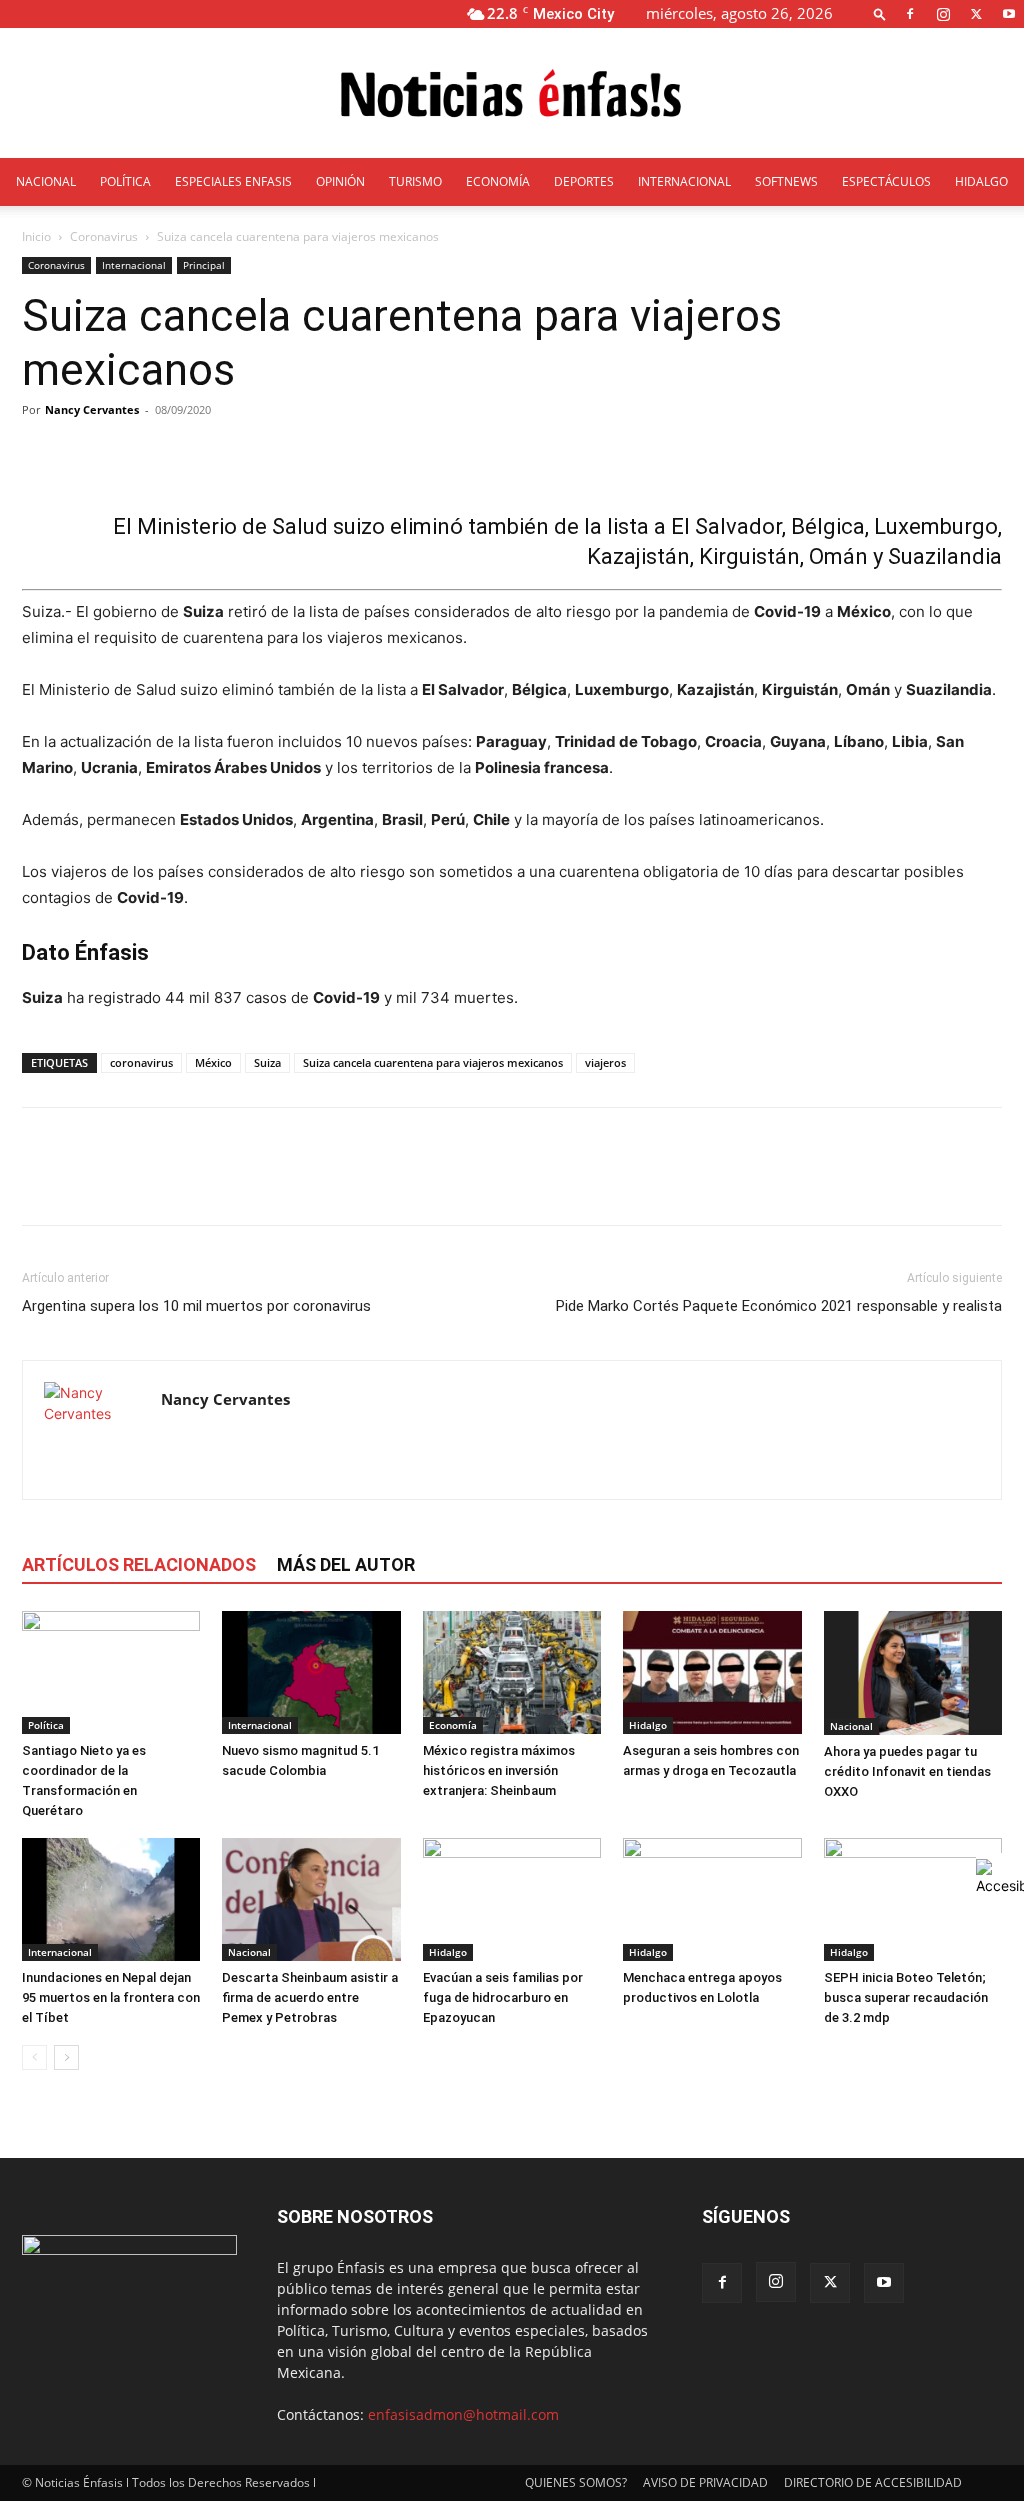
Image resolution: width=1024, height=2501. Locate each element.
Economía (453, 1725)
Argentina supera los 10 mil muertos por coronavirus (196, 1306)
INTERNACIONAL (684, 181)
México (213, 1062)
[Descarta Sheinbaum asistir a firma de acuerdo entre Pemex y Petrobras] (311, 1899)
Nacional (851, 1726)
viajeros (605, 1062)
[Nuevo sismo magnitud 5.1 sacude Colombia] (311, 1672)
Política (46, 1725)
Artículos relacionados (139, 1564)
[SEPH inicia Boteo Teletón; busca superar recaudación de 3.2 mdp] (913, 1899)
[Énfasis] (512, 94)
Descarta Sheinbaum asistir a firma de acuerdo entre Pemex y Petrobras (310, 1997)
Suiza (267, 1062)
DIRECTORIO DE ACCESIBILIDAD (873, 2482)
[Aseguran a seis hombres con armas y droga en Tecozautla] (712, 1672)
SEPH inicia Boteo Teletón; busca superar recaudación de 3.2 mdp (906, 1997)
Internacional (134, 265)
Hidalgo (648, 1725)
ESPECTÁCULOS (886, 181)
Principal (204, 265)
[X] (976, 13)
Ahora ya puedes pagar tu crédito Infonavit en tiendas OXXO (907, 1771)
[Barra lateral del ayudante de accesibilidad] (1000, 1877)
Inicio (36, 236)
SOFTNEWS (786, 181)
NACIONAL (46, 181)
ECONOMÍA (498, 181)
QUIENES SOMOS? (576, 2482)
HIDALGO (981, 181)
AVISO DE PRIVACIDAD (705, 2482)
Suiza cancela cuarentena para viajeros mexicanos (433, 1062)
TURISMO (415, 181)
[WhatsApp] (180, 1184)
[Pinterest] (134, 1184)
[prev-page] (34, 2057)
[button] (880, 13)
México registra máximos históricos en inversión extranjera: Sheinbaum (499, 1770)
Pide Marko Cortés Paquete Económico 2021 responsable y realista (779, 1306)
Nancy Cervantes (92, 409)
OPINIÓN (340, 181)
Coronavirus (104, 236)
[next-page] (66, 2057)
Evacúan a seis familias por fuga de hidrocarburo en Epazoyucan (503, 1997)
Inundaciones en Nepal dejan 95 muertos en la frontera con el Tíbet (111, 1997)
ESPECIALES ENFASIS (233, 181)
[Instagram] (943, 13)
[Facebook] (910, 13)
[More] (499, 455)
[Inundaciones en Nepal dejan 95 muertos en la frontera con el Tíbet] (111, 1899)
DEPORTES (584, 181)
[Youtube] (1009, 13)
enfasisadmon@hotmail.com (463, 2414)
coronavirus (141, 1062)
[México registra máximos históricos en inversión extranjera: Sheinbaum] (512, 1672)
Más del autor (346, 1564)
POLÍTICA (125, 181)
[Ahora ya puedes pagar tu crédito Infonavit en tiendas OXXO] (913, 1673)
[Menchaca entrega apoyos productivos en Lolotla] (712, 1899)
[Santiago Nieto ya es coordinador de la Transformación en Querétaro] (111, 1672)
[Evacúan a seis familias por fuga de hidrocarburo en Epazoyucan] (512, 1899)
